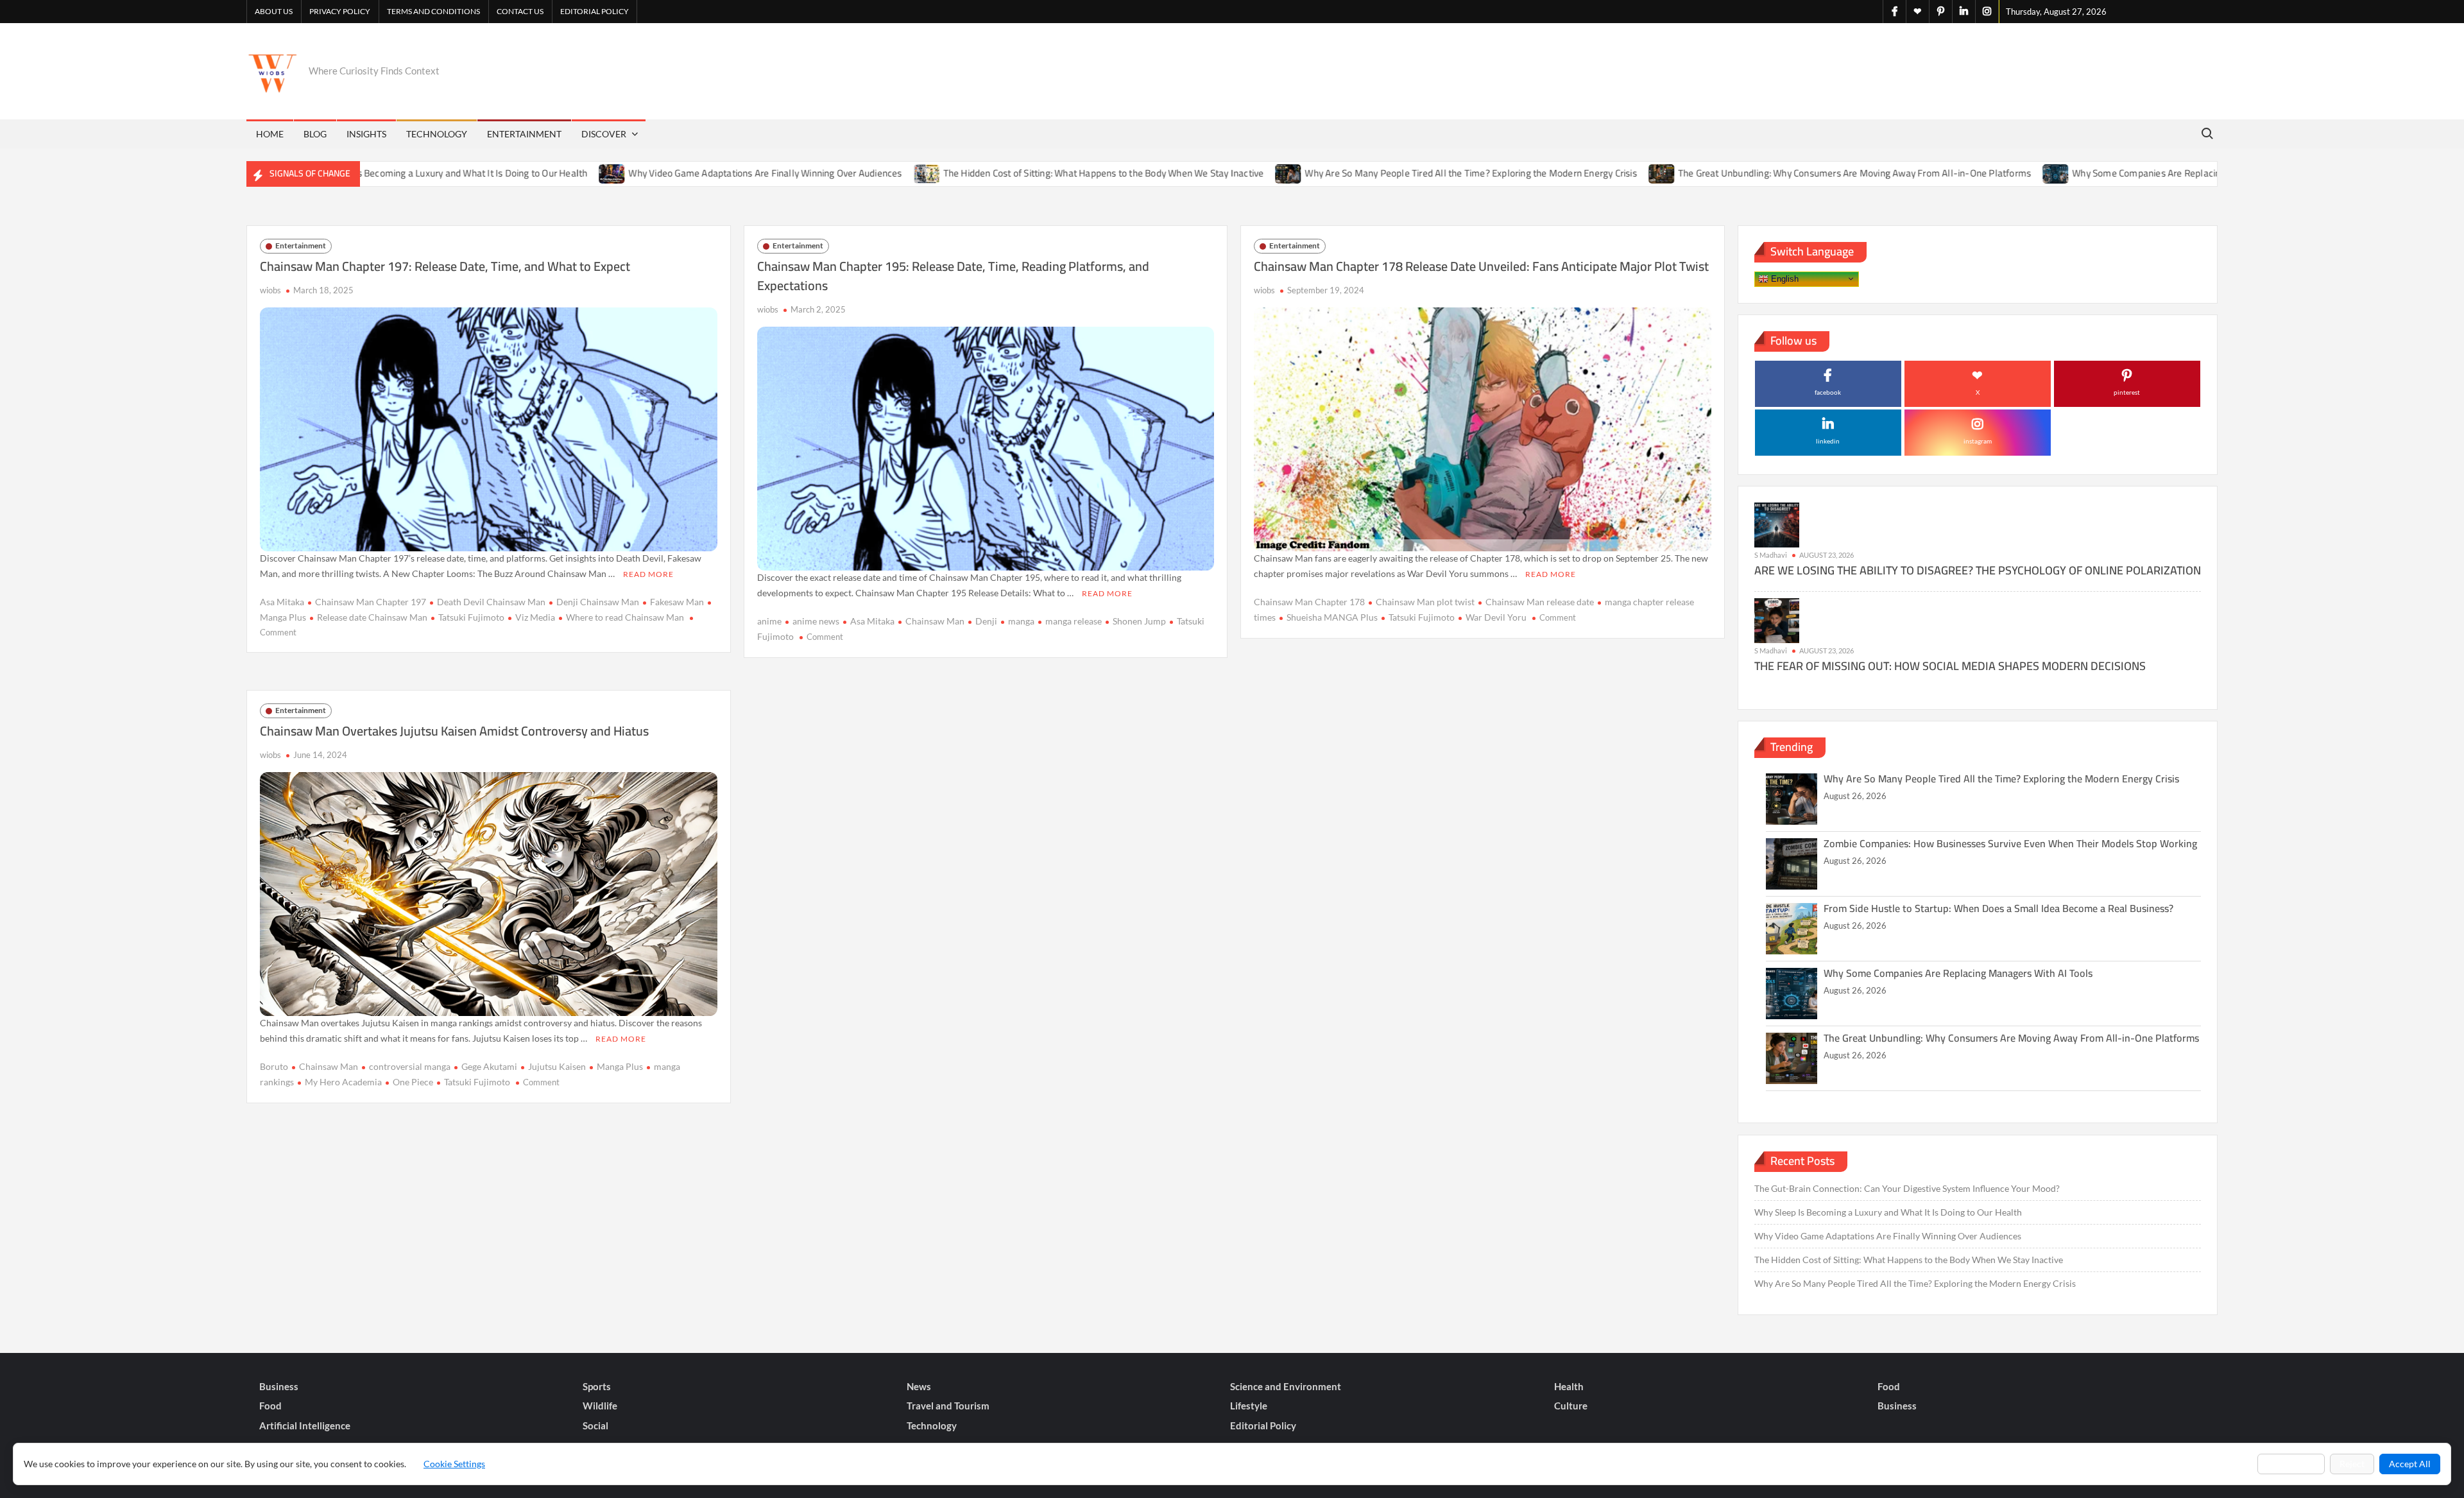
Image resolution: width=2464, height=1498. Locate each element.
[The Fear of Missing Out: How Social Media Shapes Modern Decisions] (1777, 620)
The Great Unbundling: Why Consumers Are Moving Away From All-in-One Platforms (1768, 173)
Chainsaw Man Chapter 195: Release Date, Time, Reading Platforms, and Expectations (953, 276)
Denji (986, 621)
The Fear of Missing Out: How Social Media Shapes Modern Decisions (1950, 666)
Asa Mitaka (282, 602)
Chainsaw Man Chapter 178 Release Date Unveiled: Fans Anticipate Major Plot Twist (1481, 266)
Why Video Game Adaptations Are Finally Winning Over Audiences (678, 173)
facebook (1828, 392)
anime (769, 621)
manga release (1074, 621)
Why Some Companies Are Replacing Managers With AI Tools (2113, 173)
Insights (366, 134)
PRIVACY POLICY (340, 11)
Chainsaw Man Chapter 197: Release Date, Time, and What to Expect (445, 266)
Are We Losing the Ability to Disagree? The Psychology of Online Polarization (1978, 570)
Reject (2352, 1464)
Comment (278, 632)
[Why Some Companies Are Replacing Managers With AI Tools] (1970, 173)
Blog (315, 134)
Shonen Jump (1139, 621)
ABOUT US (274, 11)
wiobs (270, 290)
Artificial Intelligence (305, 1425)
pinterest (2127, 392)
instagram (1978, 441)
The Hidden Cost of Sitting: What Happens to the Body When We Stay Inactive (1016, 173)
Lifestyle (1249, 1406)
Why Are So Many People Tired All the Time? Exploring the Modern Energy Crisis (1384, 173)
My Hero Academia (343, 1082)
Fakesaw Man (677, 602)
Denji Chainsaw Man (598, 602)
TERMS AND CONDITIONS (433, 11)
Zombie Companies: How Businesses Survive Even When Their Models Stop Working (2010, 843)
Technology (437, 134)
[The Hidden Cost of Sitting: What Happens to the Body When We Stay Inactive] (840, 173)
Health (1569, 1386)
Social (595, 1425)
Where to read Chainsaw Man (625, 617)
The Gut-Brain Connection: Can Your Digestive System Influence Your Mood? (1907, 1188)
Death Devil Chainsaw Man (491, 602)
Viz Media (535, 617)
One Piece (413, 1082)
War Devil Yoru (1496, 617)
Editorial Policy (595, 11)
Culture (1571, 1406)
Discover (604, 134)
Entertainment (524, 134)
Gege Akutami (489, 1066)
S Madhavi (1771, 555)
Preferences (2291, 1464)
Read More (648, 574)
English (1784, 278)
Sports (597, 1386)
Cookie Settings (454, 1464)
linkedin (1828, 441)
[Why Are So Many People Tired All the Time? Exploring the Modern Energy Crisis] (1202, 173)
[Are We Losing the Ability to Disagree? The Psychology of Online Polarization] (1777, 524)
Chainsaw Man (935, 621)
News (919, 1386)
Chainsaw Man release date (1540, 602)
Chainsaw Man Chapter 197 (371, 602)
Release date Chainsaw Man (372, 617)
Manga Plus (620, 1066)
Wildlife (600, 1406)
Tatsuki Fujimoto (471, 617)
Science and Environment (1286, 1386)
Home (270, 134)
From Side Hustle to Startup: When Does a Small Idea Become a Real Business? (1998, 908)
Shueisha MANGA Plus (1332, 617)
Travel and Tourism (948, 1406)
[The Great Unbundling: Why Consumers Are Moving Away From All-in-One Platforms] (1576, 173)
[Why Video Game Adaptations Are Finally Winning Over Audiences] (526, 173)
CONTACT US (520, 11)
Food (1889, 1386)
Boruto (274, 1066)
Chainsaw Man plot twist (1425, 602)
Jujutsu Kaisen (557, 1066)
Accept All (2410, 1464)
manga (1021, 621)
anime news (816, 621)
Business (279, 1386)
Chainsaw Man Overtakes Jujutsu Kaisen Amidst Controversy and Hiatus (454, 731)
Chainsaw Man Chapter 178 (1309, 602)
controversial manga (410, 1066)
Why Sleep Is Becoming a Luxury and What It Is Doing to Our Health (361, 173)
